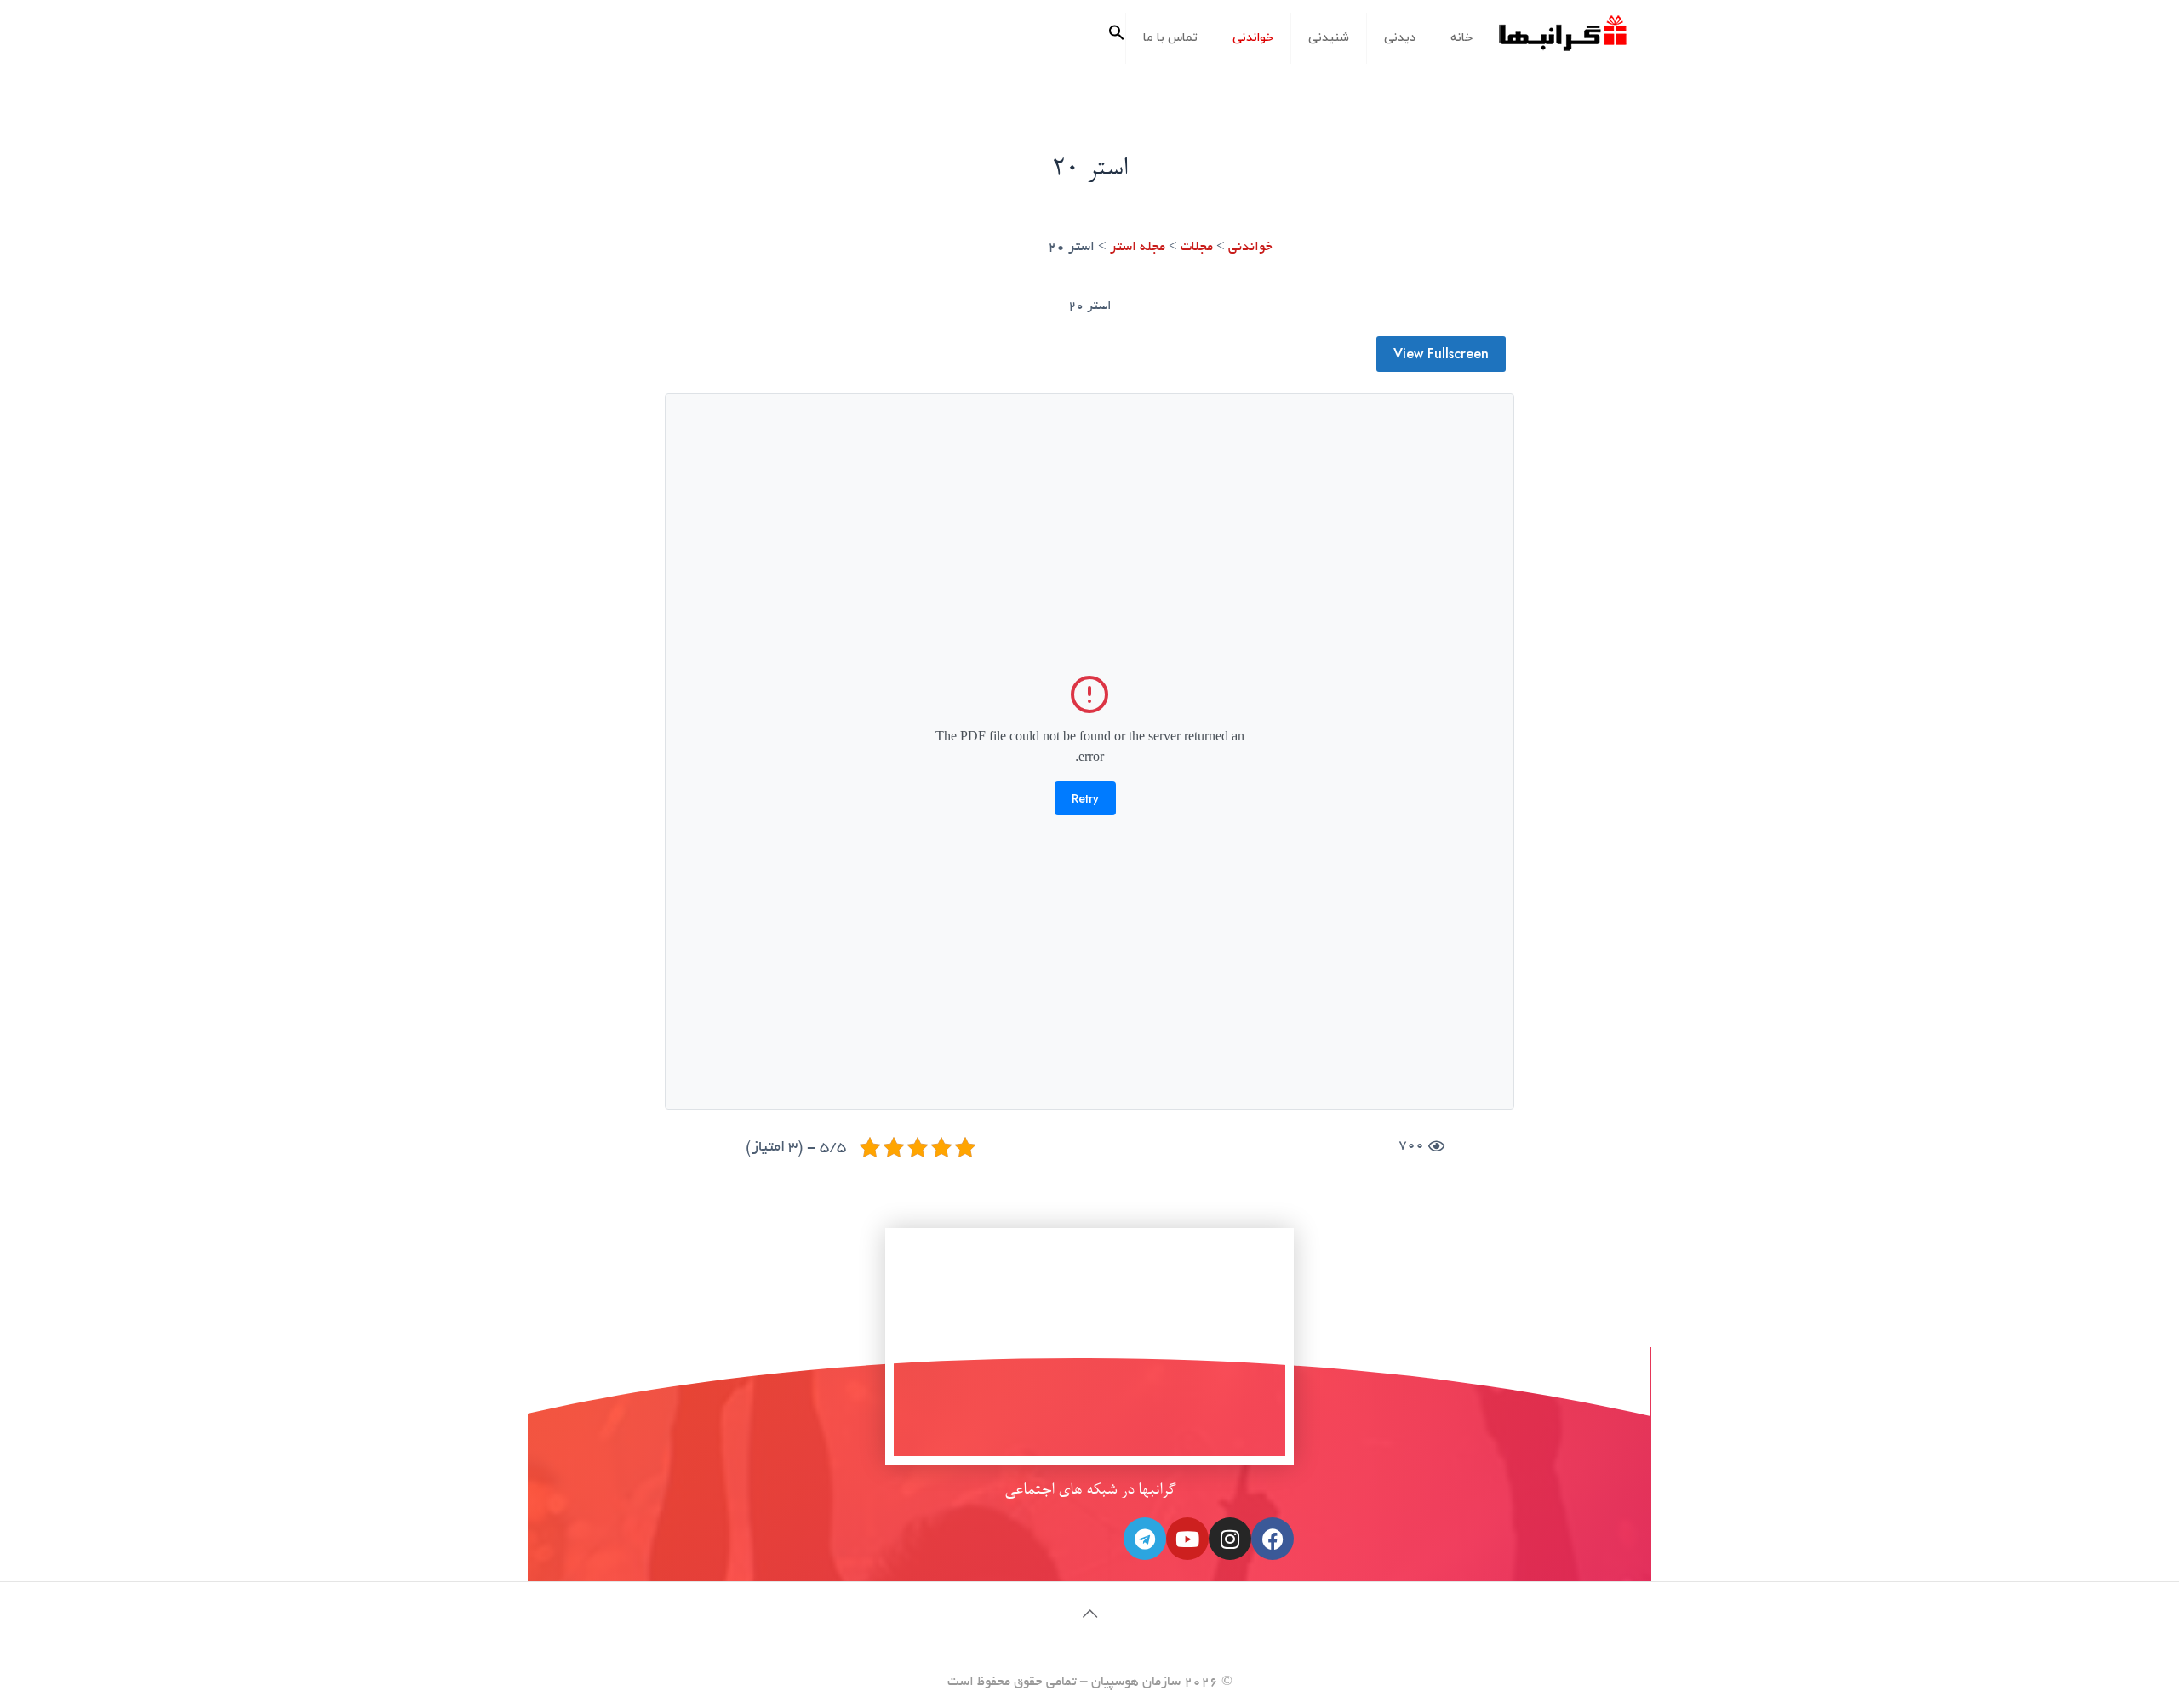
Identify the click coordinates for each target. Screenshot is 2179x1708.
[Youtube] (1187, 1539)
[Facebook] (1273, 1539)
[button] (1117, 38)
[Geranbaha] (1562, 40)
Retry (1085, 798)
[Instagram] (1230, 1539)
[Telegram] (1145, 1539)
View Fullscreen (1441, 354)
